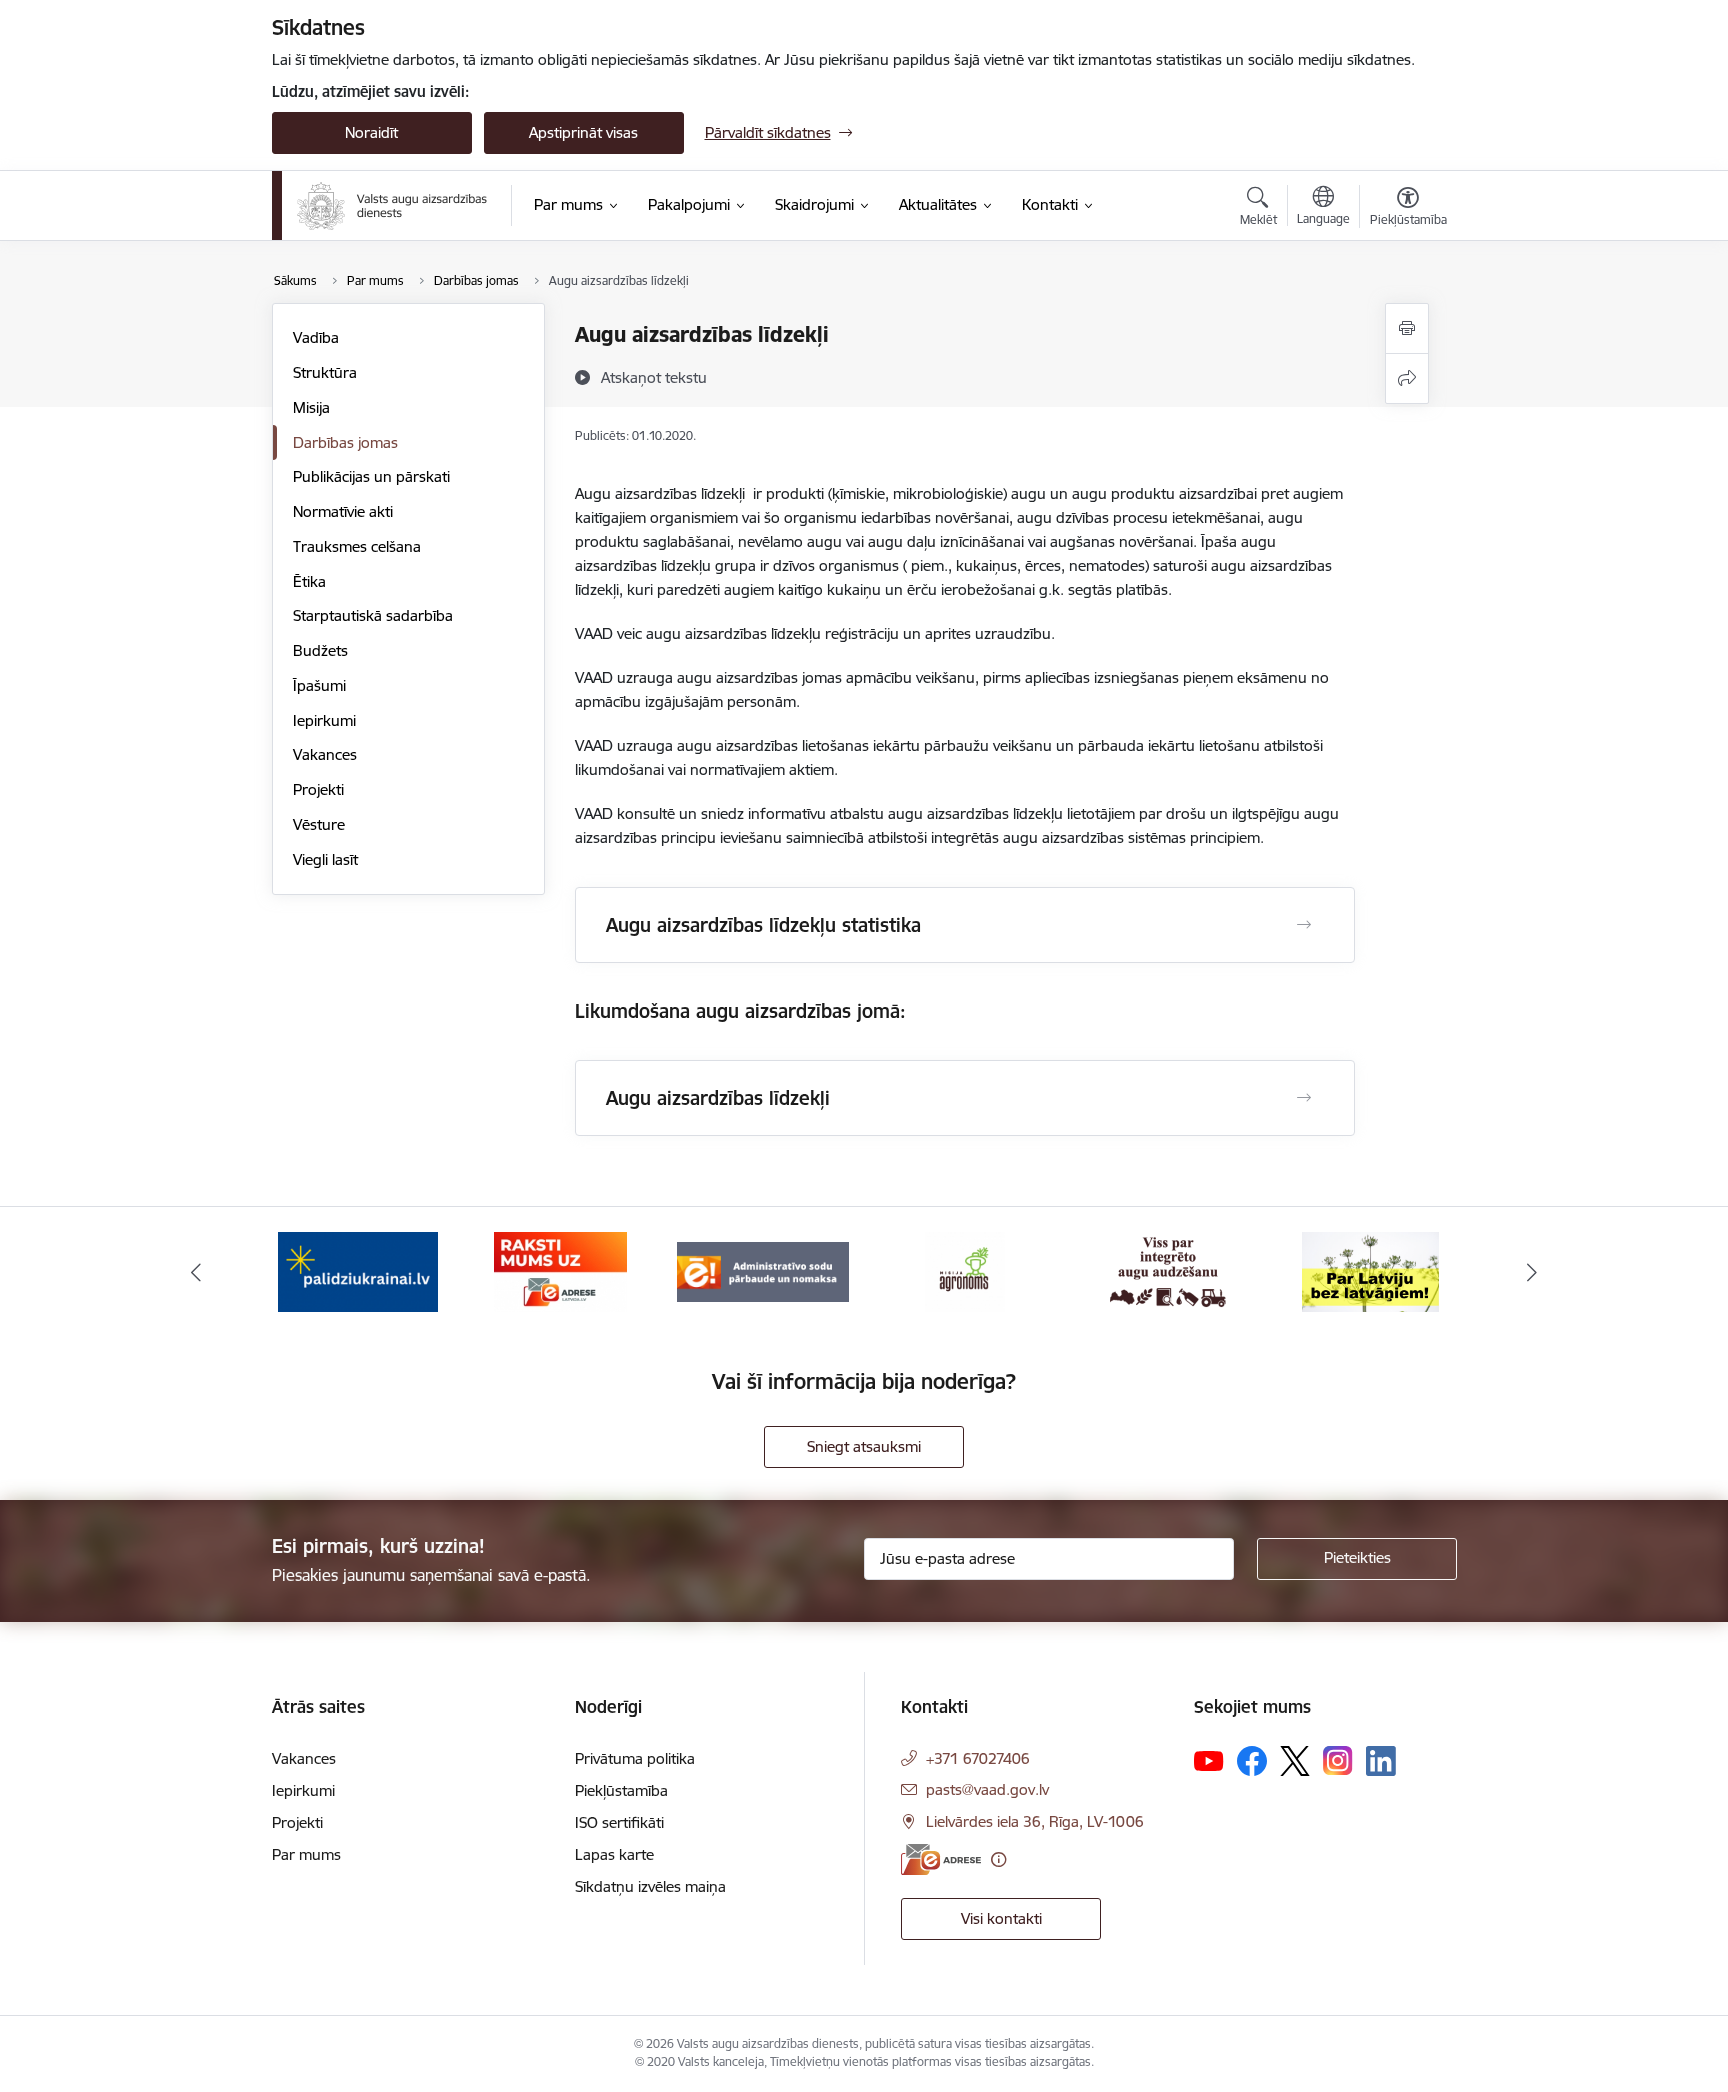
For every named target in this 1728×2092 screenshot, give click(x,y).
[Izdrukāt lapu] (1407, 328)
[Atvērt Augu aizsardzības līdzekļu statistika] (1304, 925)
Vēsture (319, 824)
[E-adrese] (941, 1859)
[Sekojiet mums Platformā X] (1295, 1761)
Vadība (316, 337)
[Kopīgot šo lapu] (1407, 378)
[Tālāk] (1533, 1272)
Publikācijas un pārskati (371, 476)
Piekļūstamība (621, 1790)
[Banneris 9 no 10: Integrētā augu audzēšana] (1168, 1270)
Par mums (306, 1854)
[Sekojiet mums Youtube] (1209, 1760)
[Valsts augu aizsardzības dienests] (392, 206)
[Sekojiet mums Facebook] (1252, 1761)
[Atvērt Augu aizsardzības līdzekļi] (1304, 1098)
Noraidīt (371, 132)
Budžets (320, 650)
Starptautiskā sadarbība (373, 615)
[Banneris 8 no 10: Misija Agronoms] (965, 1270)
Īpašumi (319, 685)
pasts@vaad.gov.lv (987, 1789)
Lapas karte (614, 1854)
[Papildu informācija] (998, 1859)
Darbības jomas (345, 442)
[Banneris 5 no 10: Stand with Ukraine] (358, 1270)
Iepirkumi (324, 720)
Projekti (318, 789)
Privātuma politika (635, 1758)
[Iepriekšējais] (196, 1272)
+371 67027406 (978, 1758)
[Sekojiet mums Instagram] (1338, 1760)
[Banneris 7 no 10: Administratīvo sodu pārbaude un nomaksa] (763, 1270)
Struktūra (325, 372)
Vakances (325, 754)
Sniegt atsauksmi (864, 1446)
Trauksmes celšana (357, 546)
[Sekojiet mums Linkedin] (1381, 1761)
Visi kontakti (1001, 1918)
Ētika (309, 581)
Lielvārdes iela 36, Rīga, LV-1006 (1035, 1821)
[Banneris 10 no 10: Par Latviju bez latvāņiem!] (1371, 1270)
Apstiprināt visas (583, 132)
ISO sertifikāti (619, 1822)
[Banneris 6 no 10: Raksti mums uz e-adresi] (560, 1270)
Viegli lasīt (325, 859)
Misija (311, 407)
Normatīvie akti (343, 511)
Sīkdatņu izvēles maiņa (650, 1886)
